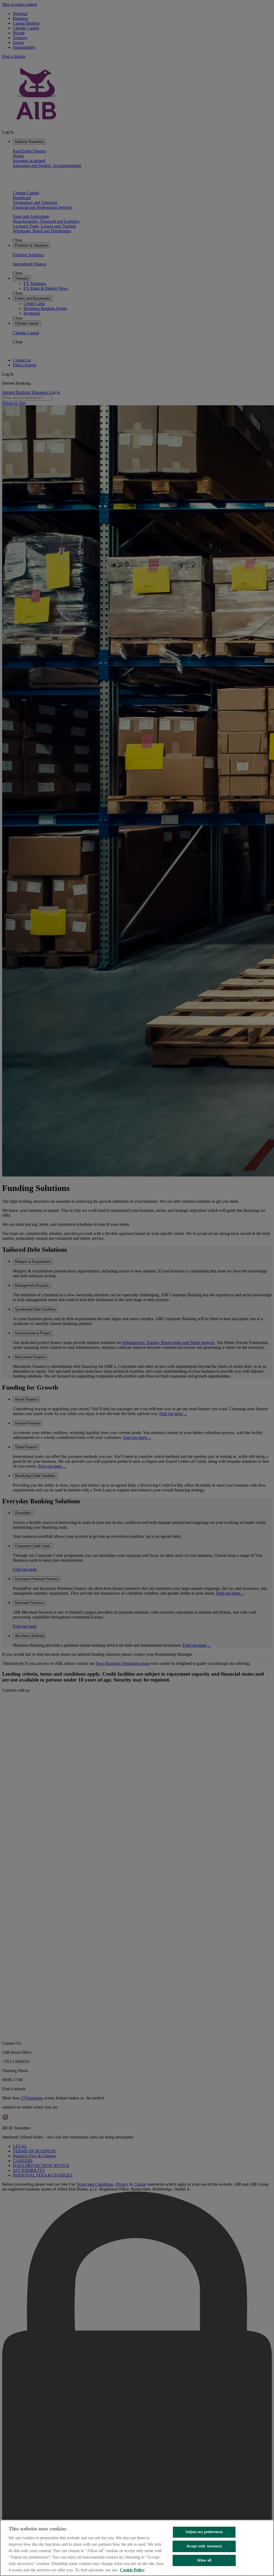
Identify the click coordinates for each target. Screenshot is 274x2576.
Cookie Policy (132, 2570)
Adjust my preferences (204, 2532)
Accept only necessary (204, 2546)
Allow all (204, 2560)
